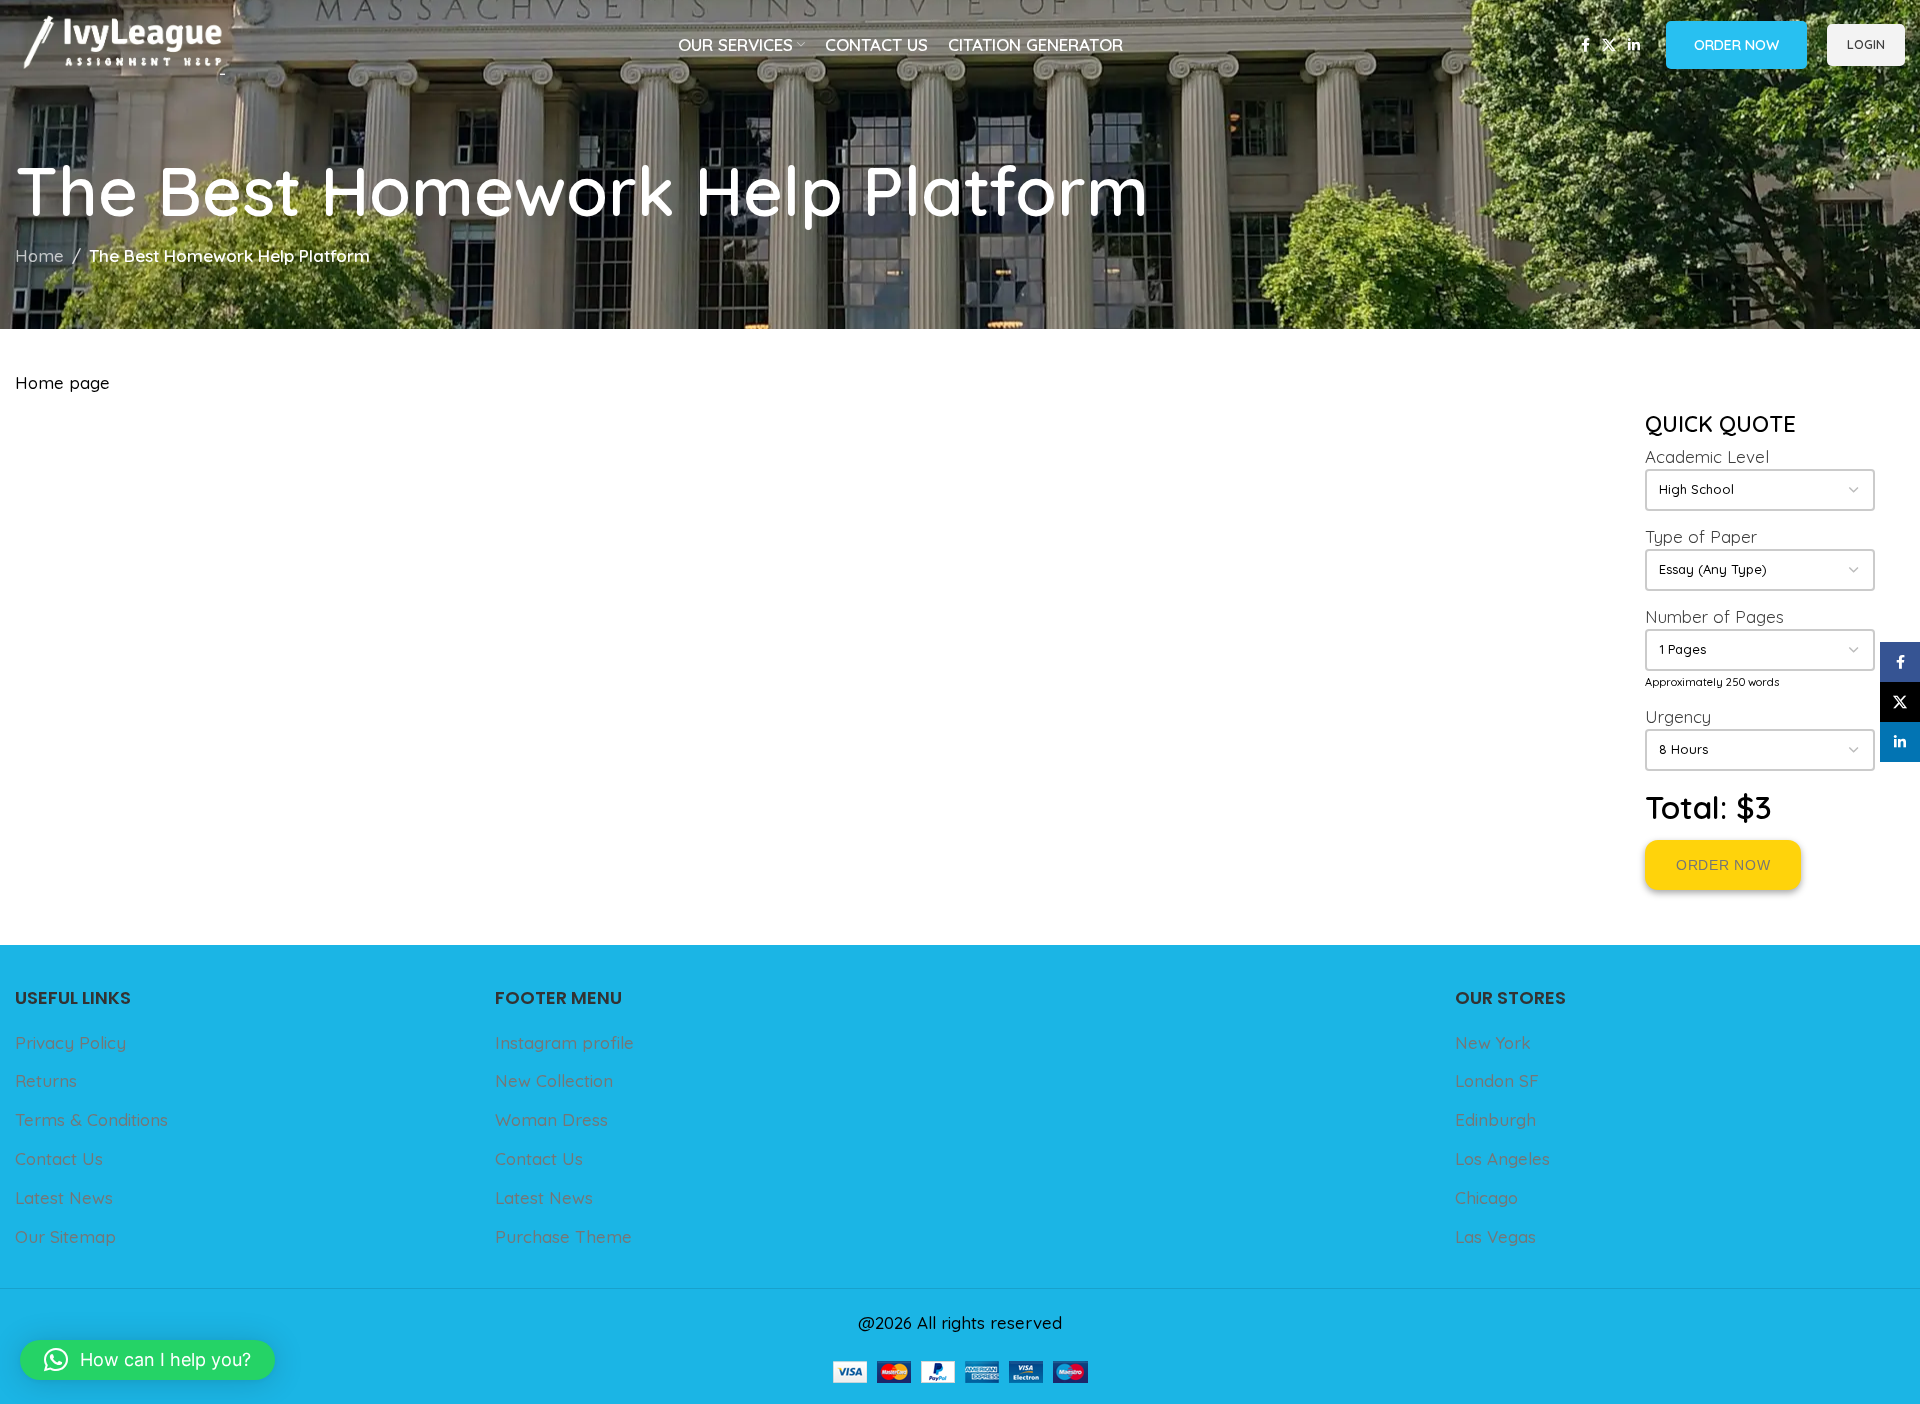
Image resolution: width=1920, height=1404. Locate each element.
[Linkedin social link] (1634, 45)
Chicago (1486, 1197)
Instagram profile (564, 1042)
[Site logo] (120, 42)
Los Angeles (1502, 1158)
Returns (46, 1080)
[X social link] (1609, 45)
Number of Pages (1714, 616)
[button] (147, 1360)
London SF (1497, 1080)
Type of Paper (1701, 536)
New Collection (554, 1080)
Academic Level (1707, 456)
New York (1493, 1042)
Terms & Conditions (91, 1119)
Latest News (64, 1197)
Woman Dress (551, 1119)
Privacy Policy (70, 1042)
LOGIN (1866, 44)
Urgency (1678, 716)
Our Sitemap (65, 1236)
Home (39, 255)
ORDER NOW (1736, 45)
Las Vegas (1495, 1236)
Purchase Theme (563, 1236)
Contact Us (59, 1158)
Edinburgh (1495, 1119)
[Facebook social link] (1585, 45)
